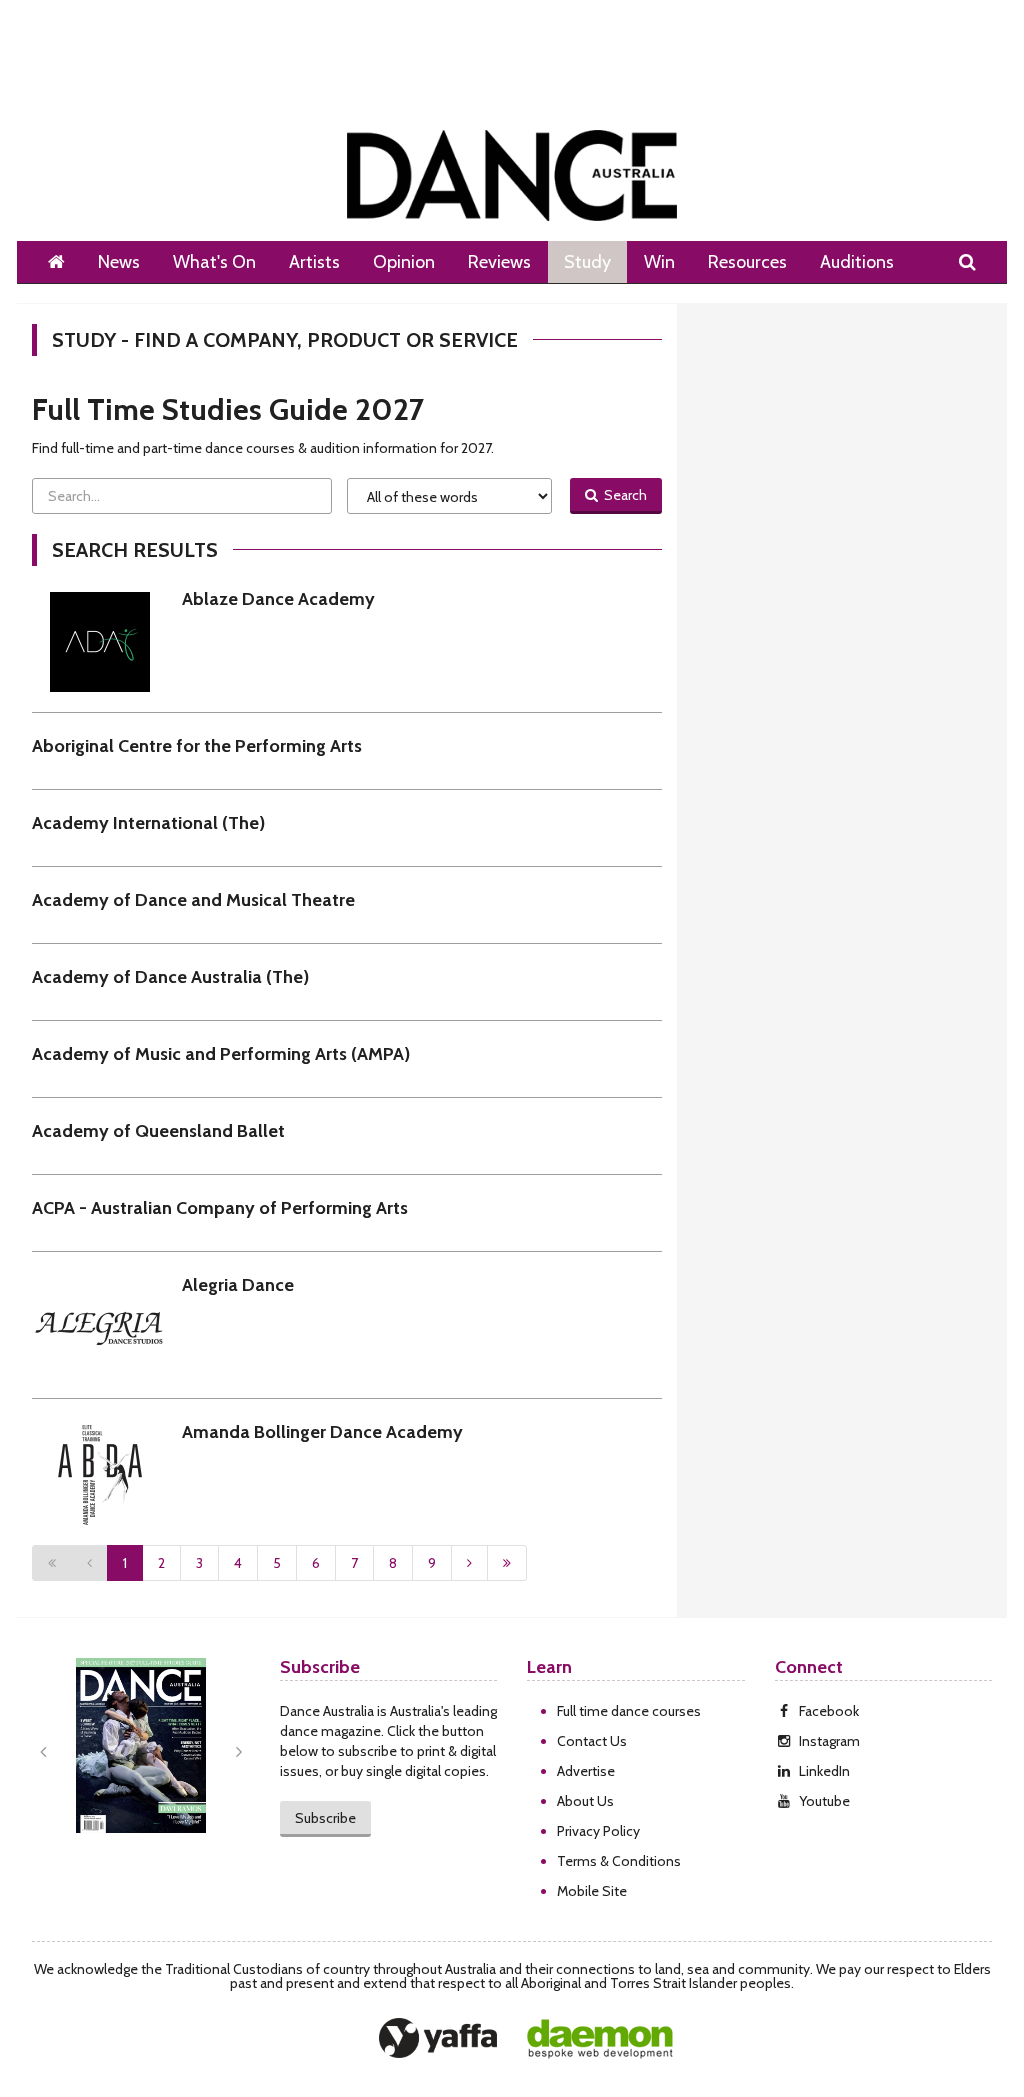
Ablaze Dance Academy (278, 599)
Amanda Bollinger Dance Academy (322, 1432)
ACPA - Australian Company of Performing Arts (220, 1208)
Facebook (829, 1711)
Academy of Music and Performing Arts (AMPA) (221, 1054)
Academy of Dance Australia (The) (170, 977)
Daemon (600, 2039)
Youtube (824, 1801)
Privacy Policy (598, 1831)
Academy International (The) (148, 823)
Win (659, 262)
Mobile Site (592, 1891)
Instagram (829, 1741)
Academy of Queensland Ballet (158, 1131)
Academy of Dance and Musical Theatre (193, 900)
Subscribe (325, 1818)
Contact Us (592, 1741)
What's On (214, 262)
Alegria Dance (238, 1285)
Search (622, 495)
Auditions (857, 262)
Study (587, 262)
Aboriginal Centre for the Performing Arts (197, 746)
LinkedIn (824, 1771)
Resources (747, 262)
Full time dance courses (629, 1711)
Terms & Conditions (619, 1861)
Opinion (404, 262)
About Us (585, 1801)
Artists (314, 262)
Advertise (586, 1771)
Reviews (499, 262)
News (119, 262)
